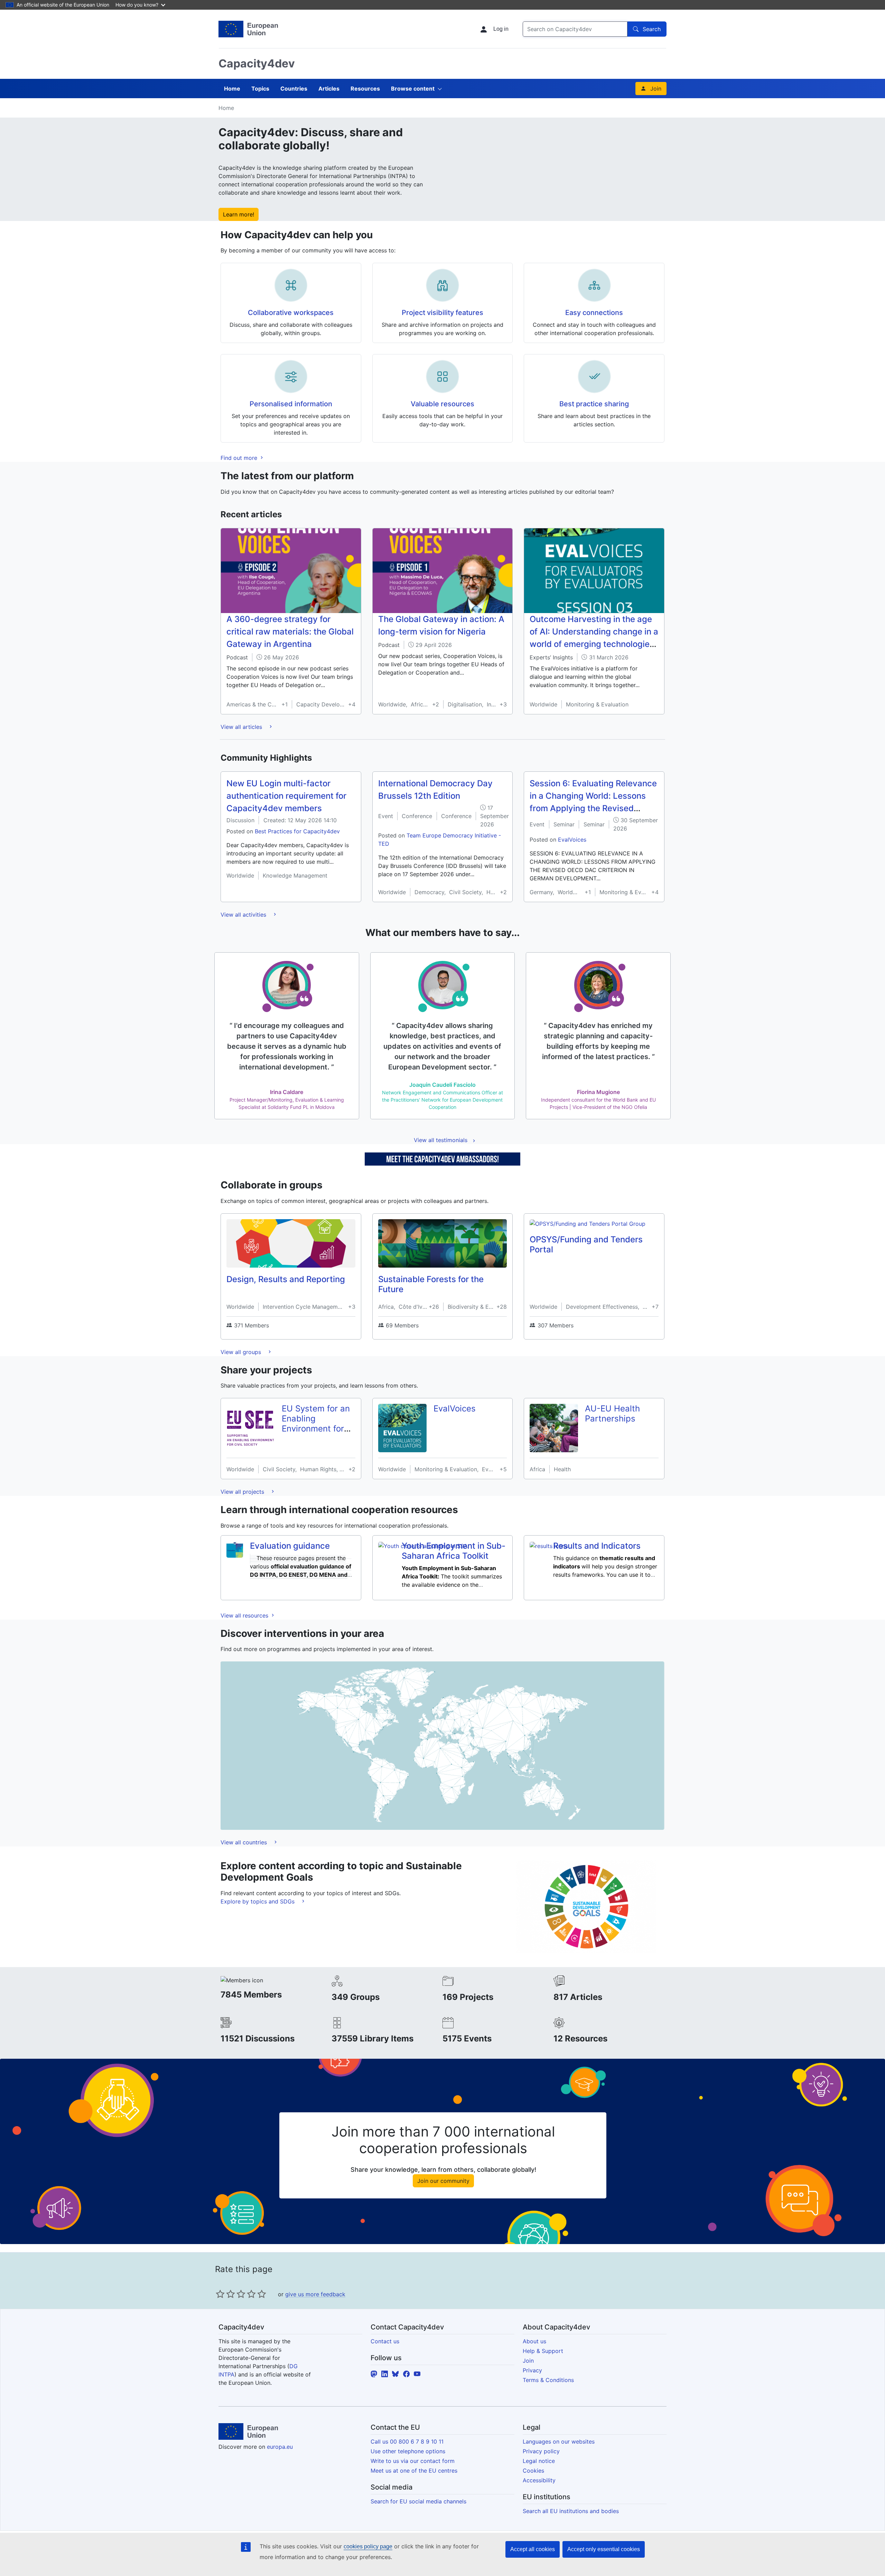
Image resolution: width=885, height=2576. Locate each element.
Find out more (240, 458)
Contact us (385, 2341)
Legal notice (539, 2461)
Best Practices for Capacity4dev (297, 831)
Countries (294, 89)
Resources (365, 89)
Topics (260, 89)
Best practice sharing (594, 404)
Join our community (443, 2181)
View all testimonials (441, 1140)
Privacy (532, 2370)
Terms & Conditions (548, 2380)
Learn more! (239, 214)
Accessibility (539, 2480)
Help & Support (543, 2351)
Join (656, 89)
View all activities (244, 915)
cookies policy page (368, 2546)
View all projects (243, 1492)
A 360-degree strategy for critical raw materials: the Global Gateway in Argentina (290, 632)
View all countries (245, 1842)
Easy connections (594, 313)
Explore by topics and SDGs (258, 1901)
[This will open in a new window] (248, 29)
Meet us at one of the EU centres (414, 2471)
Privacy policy (541, 2451)
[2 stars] (225, 2294)
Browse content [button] (413, 89)
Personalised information (291, 404)
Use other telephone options (408, 2451)
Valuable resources (442, 404)
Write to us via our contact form (413, 2461)
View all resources (245, 1615)
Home (232, 89)
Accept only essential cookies (604, 2549)
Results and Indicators (597, 1546)
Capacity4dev (257, 63)
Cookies (533, 2471)
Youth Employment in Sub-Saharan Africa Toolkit (454, 1551)
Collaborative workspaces (291, 313)
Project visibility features (442, 313)
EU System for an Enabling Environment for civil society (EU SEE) (316, 1428)
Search (652, 29)
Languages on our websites (559, 2441)
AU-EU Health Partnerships (612, 1414)
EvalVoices (572, 840)
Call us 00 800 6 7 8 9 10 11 (407, 2441)
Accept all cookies (533, 2549)
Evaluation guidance (290, 1546)
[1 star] (220, 2294)
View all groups (242, 1352)
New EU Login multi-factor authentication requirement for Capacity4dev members (286, 796)
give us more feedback (315, 2294)
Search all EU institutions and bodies (571, 2511)
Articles (329, 89)
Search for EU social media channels (418, 2501)
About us (534, 2341)
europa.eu (280, 2447)
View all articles (242, 727)
